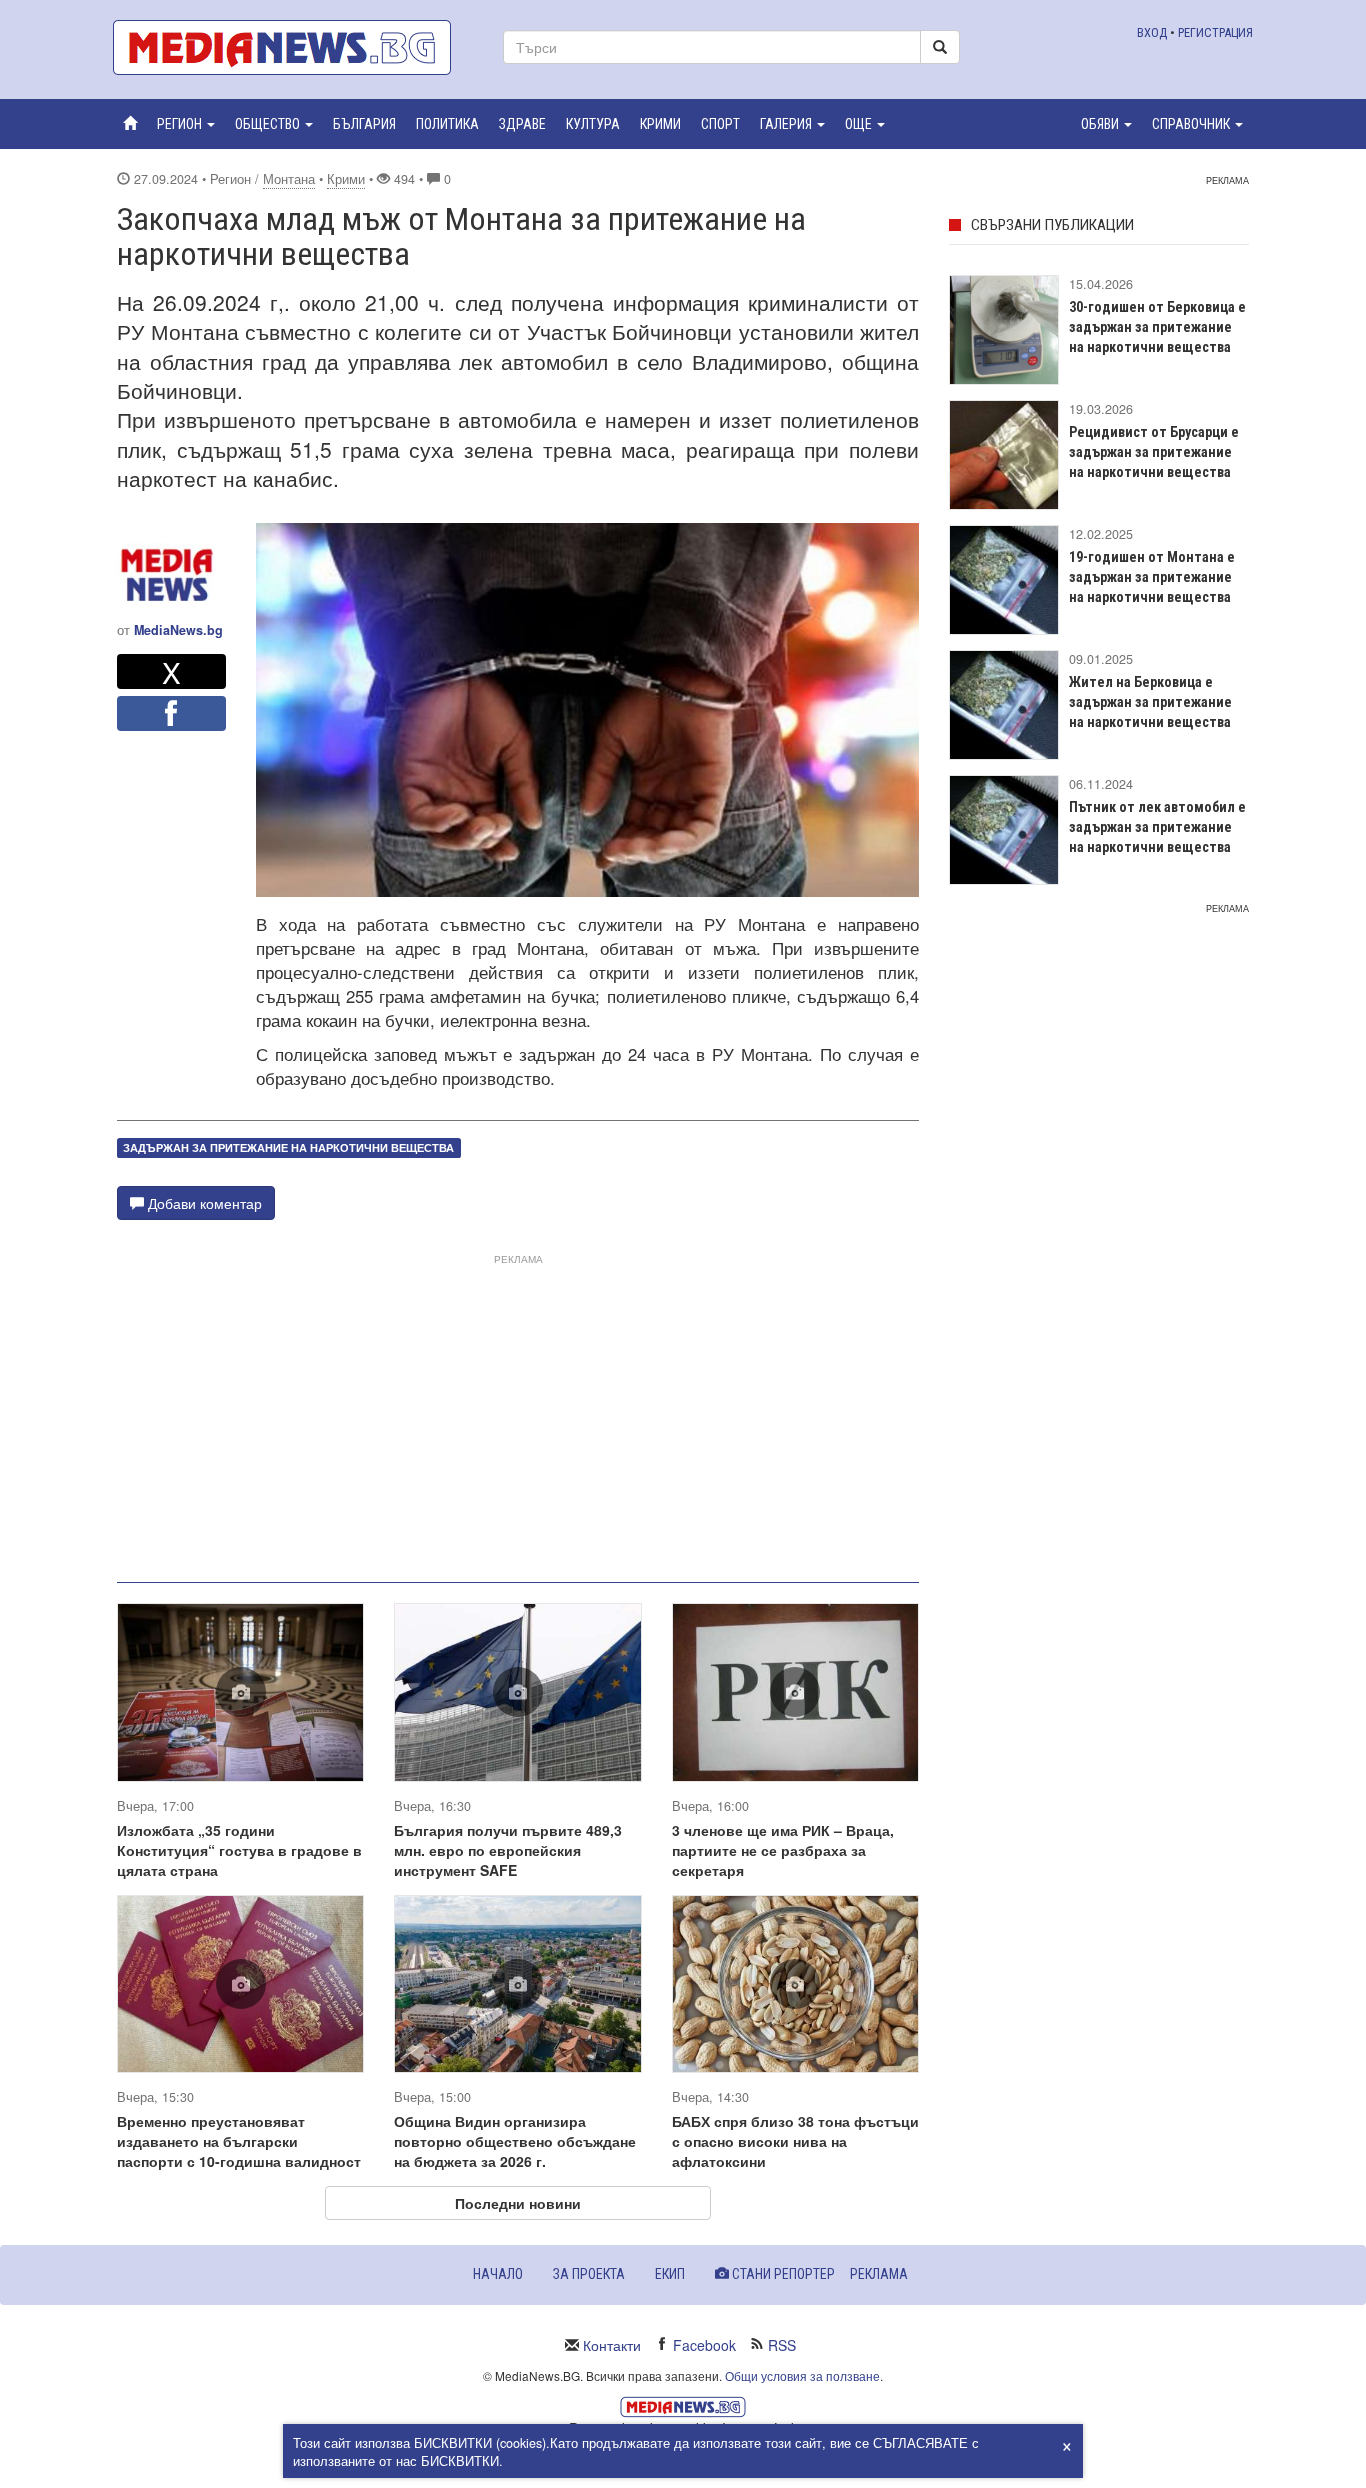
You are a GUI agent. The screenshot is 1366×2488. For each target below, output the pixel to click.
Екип (670, 2274)
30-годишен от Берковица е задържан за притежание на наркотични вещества (1157, 327)
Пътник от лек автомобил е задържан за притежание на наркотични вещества (1157, 827)
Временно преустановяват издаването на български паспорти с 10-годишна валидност (239, 2141)
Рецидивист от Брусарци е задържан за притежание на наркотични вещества (1154, 452)
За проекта (589, 2274)
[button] (186, 124)
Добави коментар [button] (203, 1203)
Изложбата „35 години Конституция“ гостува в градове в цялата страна (239, 1850)
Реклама (879, 2274)
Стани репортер (782, 2274)
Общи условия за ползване (802, 2375)
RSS (782, 2345)
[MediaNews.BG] (293, 47)
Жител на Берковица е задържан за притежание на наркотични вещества (1150, 702)
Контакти (612, 2345)
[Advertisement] (518, 1410)
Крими (346, 179)
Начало (498, 2274)
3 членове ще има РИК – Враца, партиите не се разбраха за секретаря (783, 1850)
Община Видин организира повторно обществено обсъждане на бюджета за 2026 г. (515, 2141)
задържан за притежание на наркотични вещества (288, 1147)
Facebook (704, 2345)
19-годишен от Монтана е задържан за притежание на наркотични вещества (1152, 577)
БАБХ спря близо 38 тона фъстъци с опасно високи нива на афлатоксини (795, 2141)
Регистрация (1215, 32)
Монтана (289, 179)
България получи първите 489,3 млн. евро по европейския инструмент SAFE (508, 1850)
